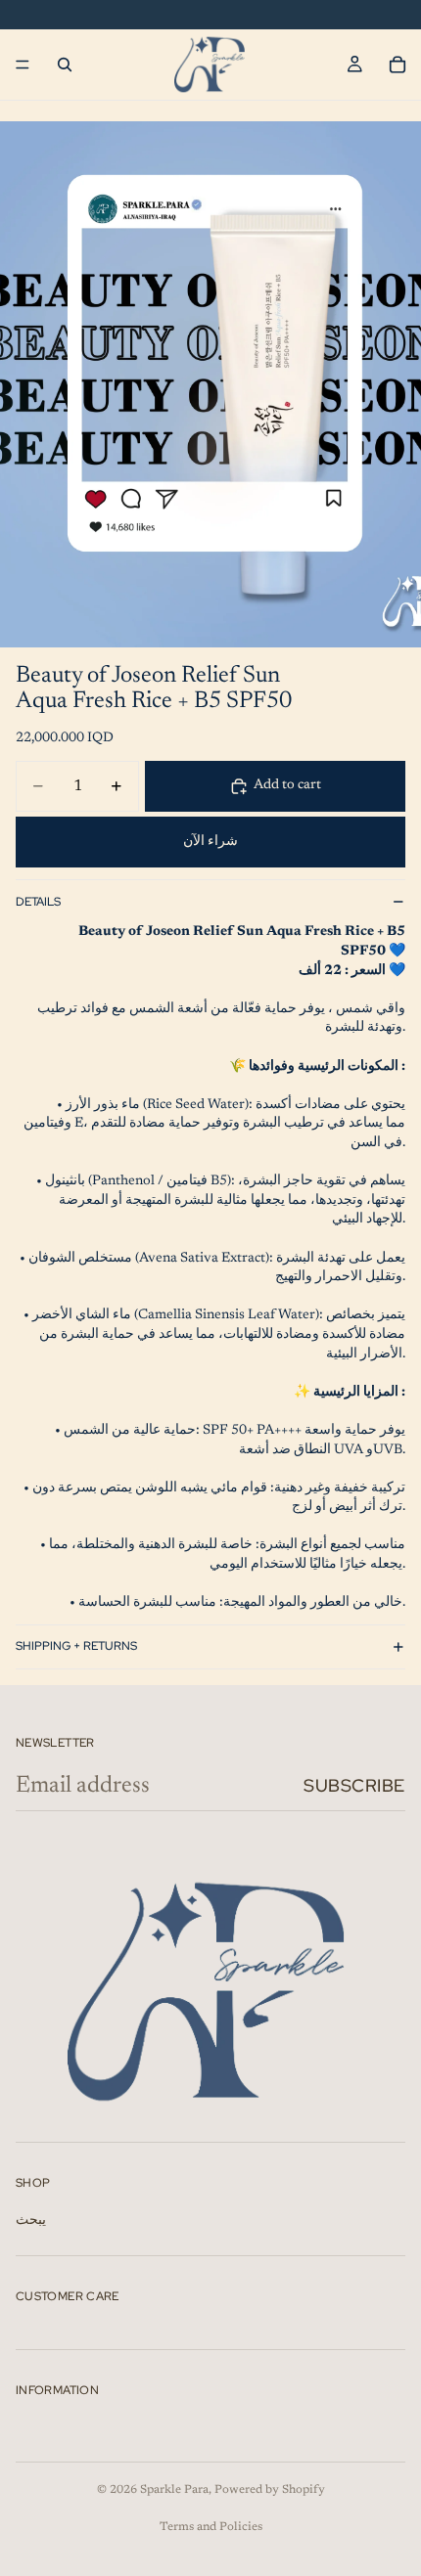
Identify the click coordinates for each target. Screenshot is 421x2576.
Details (38, 902)
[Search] (65, 65)
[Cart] (398, 65)
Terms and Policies (211, 2527)
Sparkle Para (174, 2490)
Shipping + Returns (76, 1646)
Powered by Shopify (270, 2490)
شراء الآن (210, 842)
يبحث (31, 2221)
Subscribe (354, 1785)
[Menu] (23, 65)
